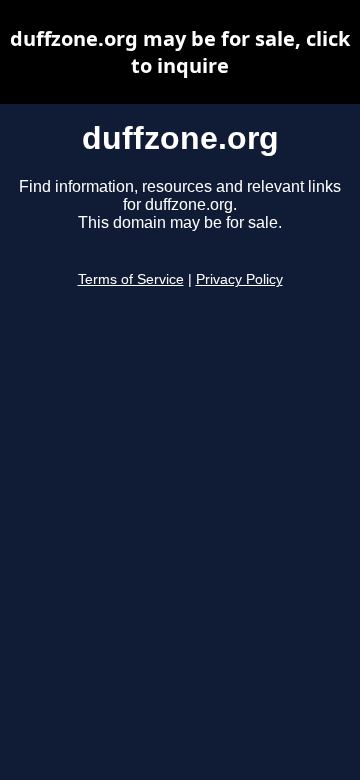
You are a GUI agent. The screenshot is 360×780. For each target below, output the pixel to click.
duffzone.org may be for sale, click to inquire (180, 52)
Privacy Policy (239, 279)
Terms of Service (131, 279)
